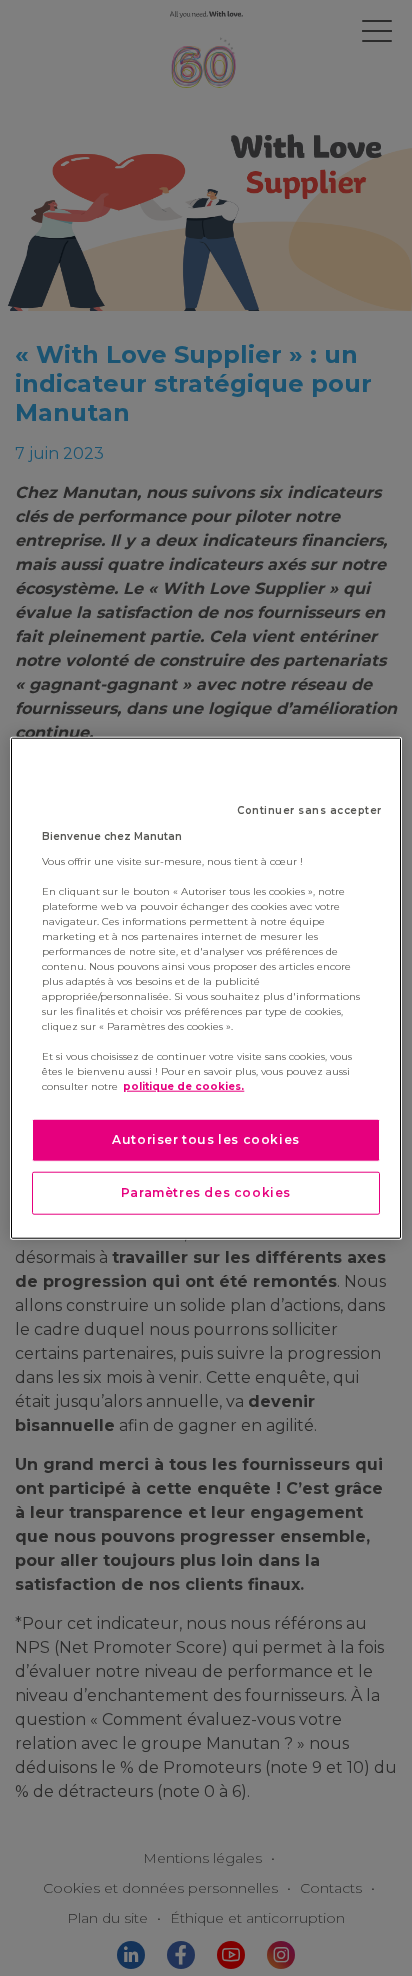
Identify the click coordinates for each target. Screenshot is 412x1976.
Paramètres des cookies (206, 1192)
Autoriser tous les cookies (206, 1139)
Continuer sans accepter (309, 810)
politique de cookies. (183, 1086)
